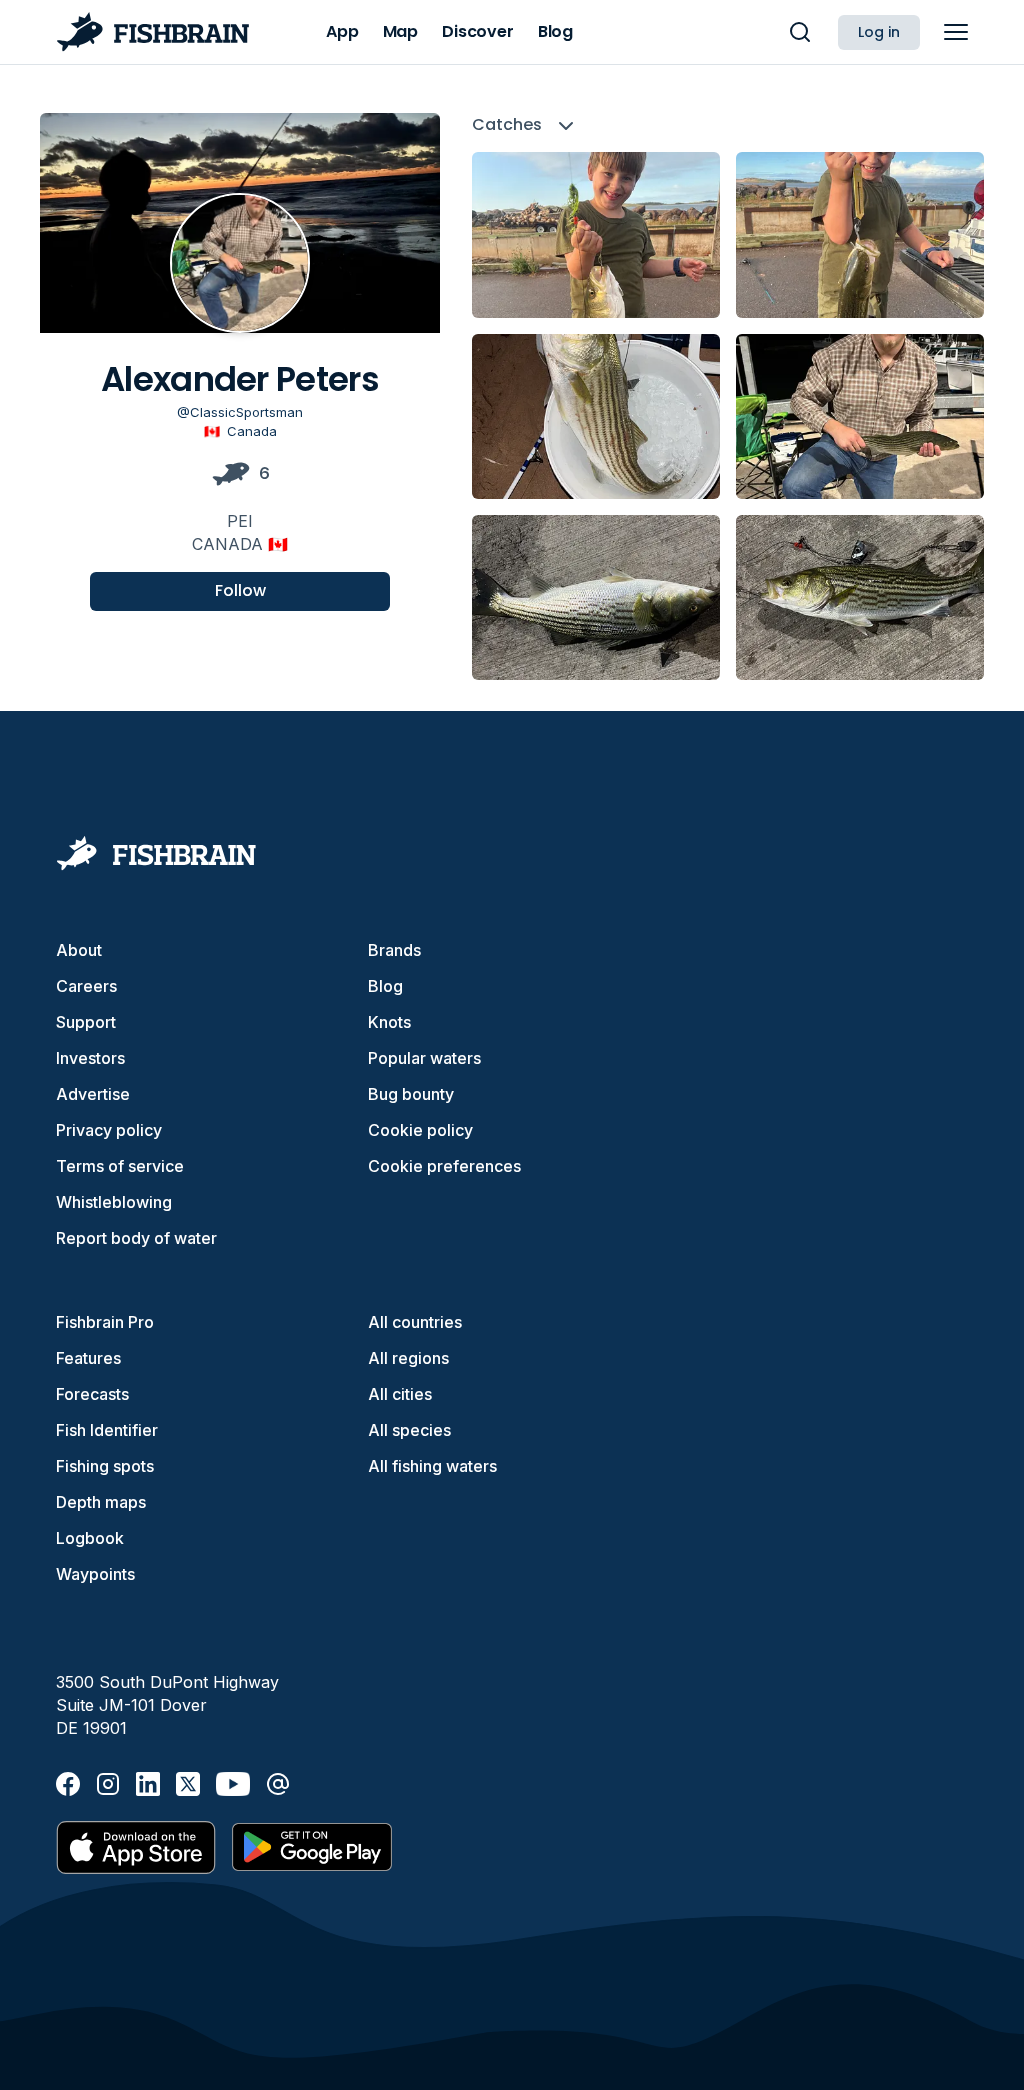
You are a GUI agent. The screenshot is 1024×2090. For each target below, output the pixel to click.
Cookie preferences (444, 1166)
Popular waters (424, 1058)
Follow (240, 590)
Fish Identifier (107, 1430)
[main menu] (956, 32)
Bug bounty (411, 1094)
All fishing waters (432, 1466)
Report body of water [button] (136, 1238)
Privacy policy (109, 1130)
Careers (86, 986)
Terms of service (120, 1166)
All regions (408, 1358)
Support (86, 1022)
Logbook (90, 1538)
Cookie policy (420, 1130)
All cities (400, 1394)
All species (409, 1430)
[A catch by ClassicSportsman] (596, 234)
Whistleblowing (114, 1202)
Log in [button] (879, 32)
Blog (385, 986)
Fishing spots (105, 1466)
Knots (389, 1022)
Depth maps (101, 1502)
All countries (415, 1322)
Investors (90, 1058)
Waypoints (95, 1574)
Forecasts (92, 1394)
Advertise (93, 1094)
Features (88, 1358)
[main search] (800, 32)
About (79, 950)
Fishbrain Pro (105, 1322)
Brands (394, 950)
